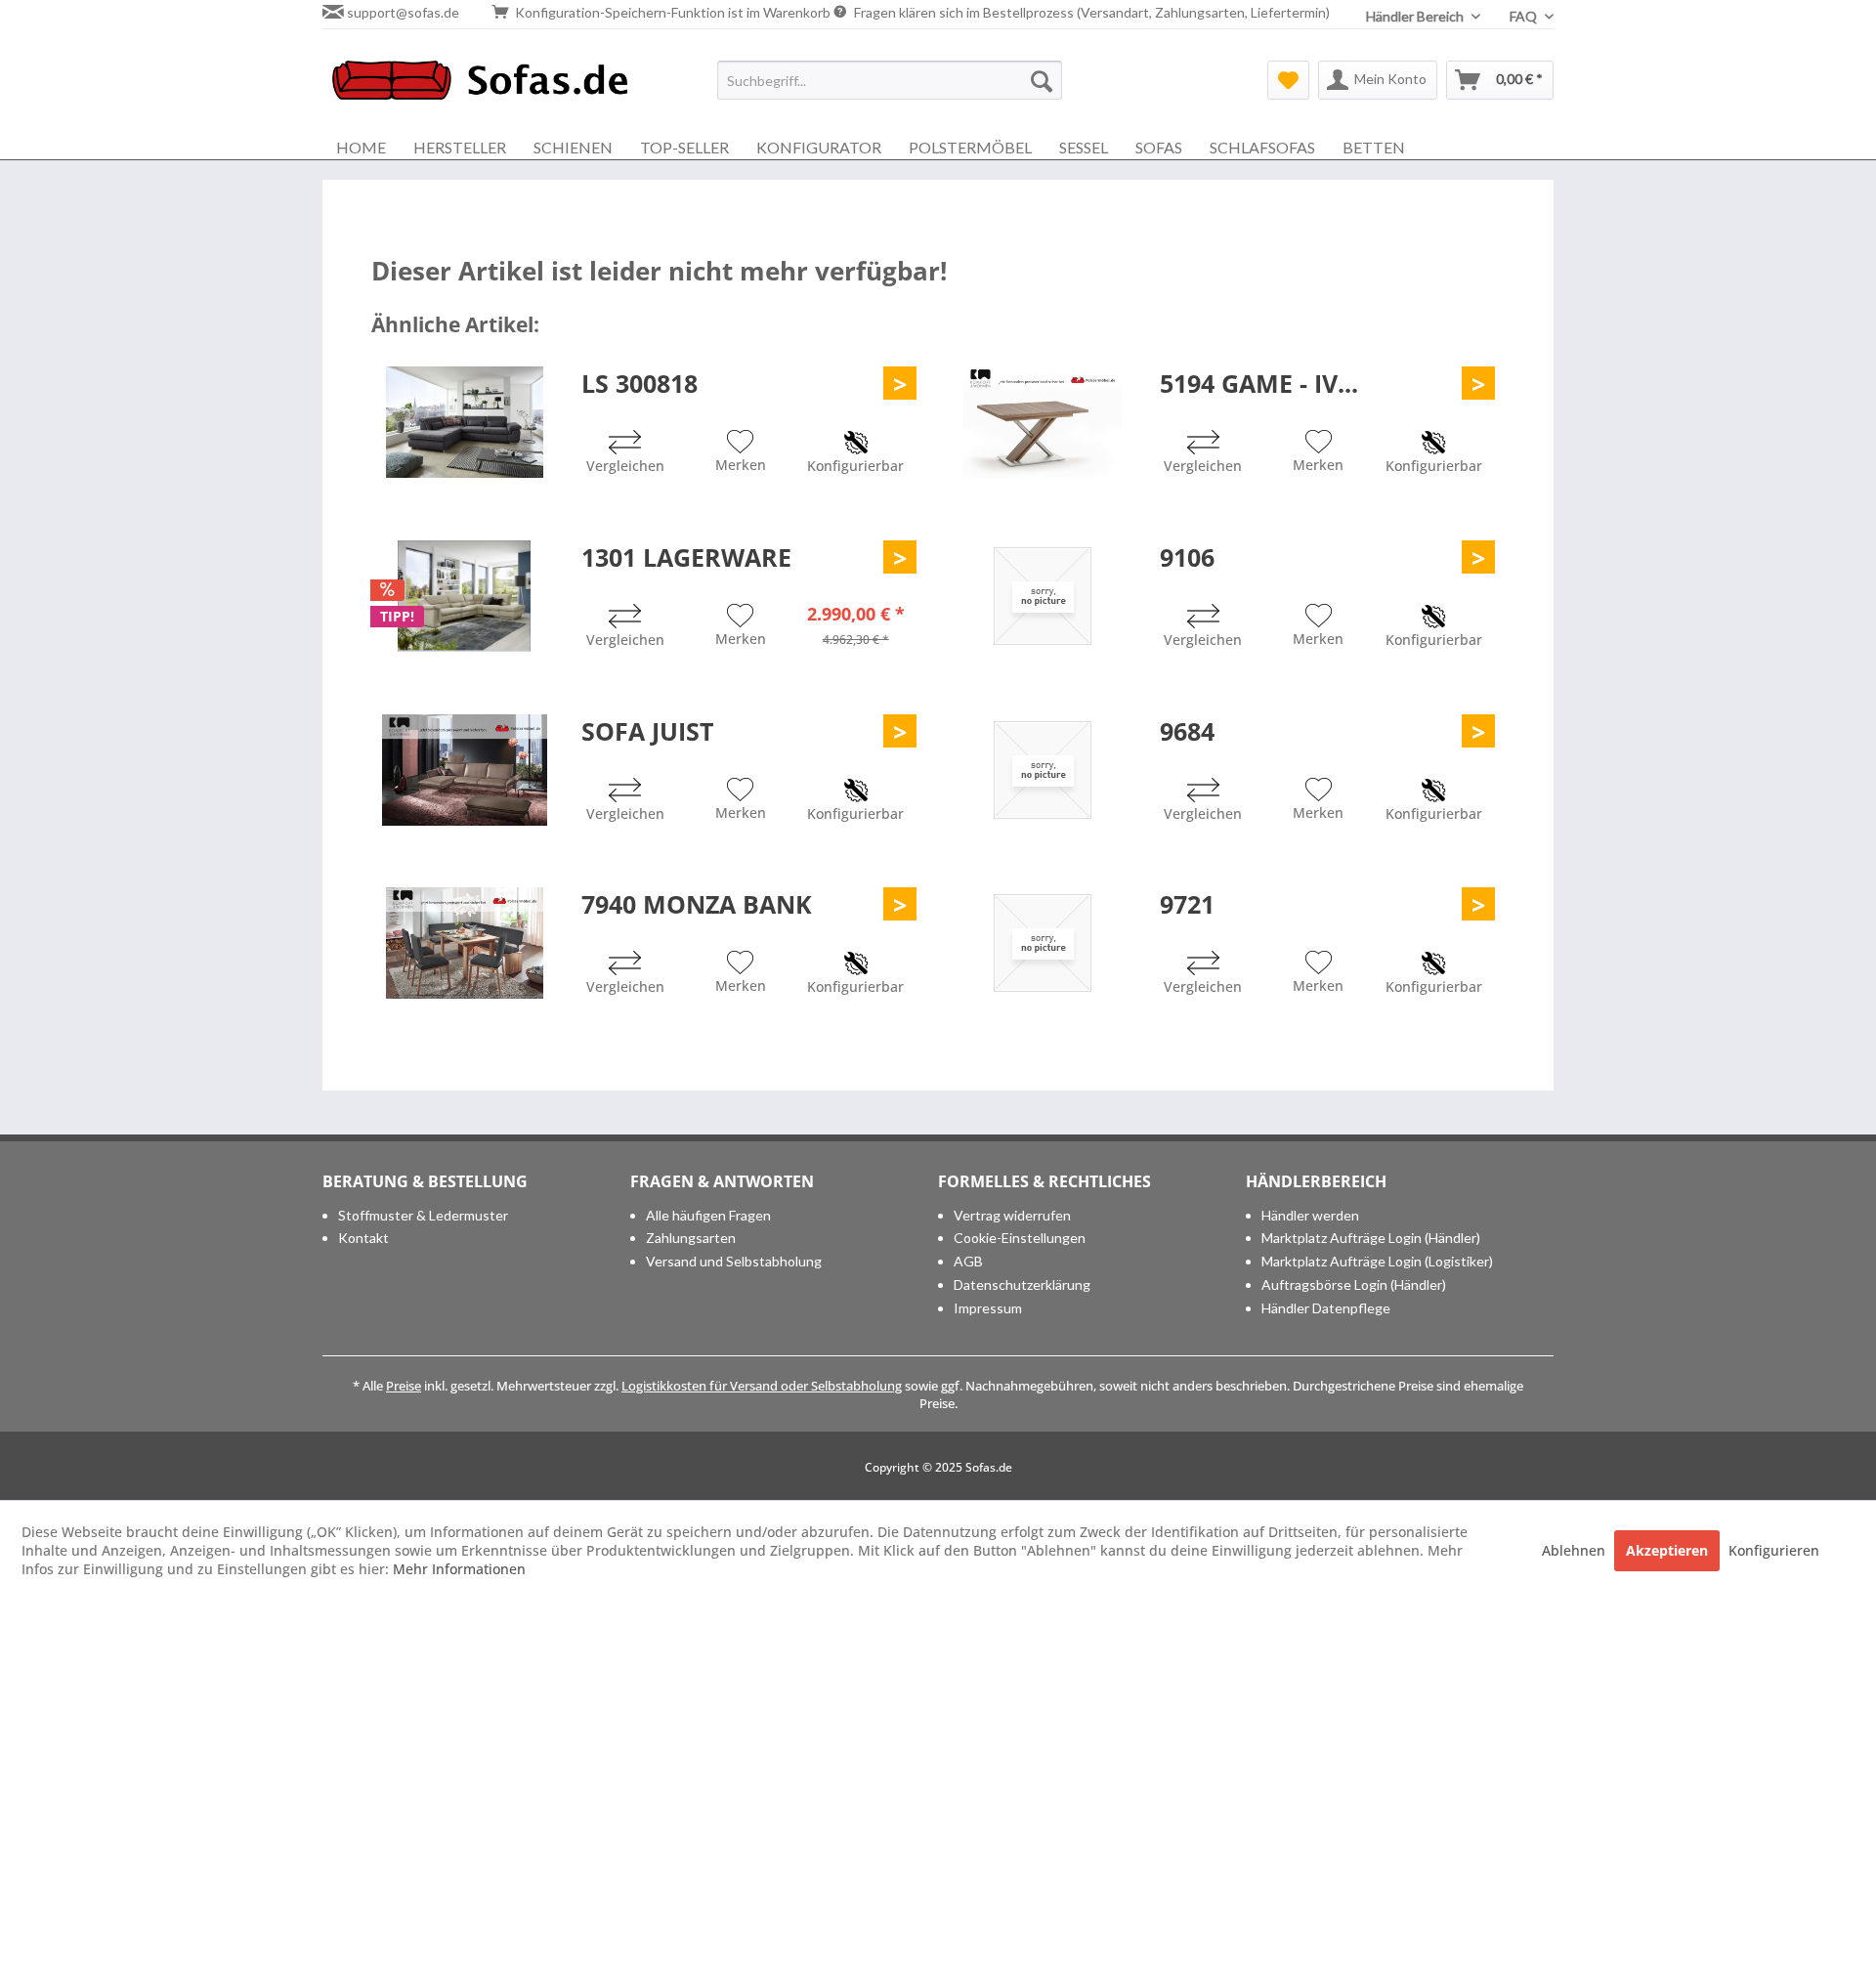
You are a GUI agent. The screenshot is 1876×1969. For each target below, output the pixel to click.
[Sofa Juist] (464, 770)
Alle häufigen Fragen (708, 1215)
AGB (968, 1261)
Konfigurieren (1774, 1550)
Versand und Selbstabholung (734, 1261)
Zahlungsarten (691, 1238)
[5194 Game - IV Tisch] (1043, 422)
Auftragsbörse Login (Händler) (1354, 1284)
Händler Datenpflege (1326, 1308)
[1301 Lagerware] (464, 596)
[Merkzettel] (1288, 80)
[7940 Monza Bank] (464, 943)
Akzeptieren (1667, 1550)
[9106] (1043, 596)
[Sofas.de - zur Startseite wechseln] (480, 85)
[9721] (1043, 943)
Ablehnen (1576, 1550)
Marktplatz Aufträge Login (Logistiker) (1377, 1261)
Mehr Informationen (459, 1569)
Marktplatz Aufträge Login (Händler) (1371, 1238)
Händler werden (1310, 1215)
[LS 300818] (464, 422)
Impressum (988, 1308)
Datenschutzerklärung (1022, 1284)
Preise (404, 1386)
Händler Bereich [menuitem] (1416, 16)
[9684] (1043, 770)
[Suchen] (1042, 80)
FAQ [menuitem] (1525, 16)
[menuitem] (890, 80)
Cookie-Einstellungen (1020, 1238)
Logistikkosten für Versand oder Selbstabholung (762, 1386)
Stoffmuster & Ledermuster (423, 1215)
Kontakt (363, 1238)
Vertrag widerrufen (1012, 1215)
